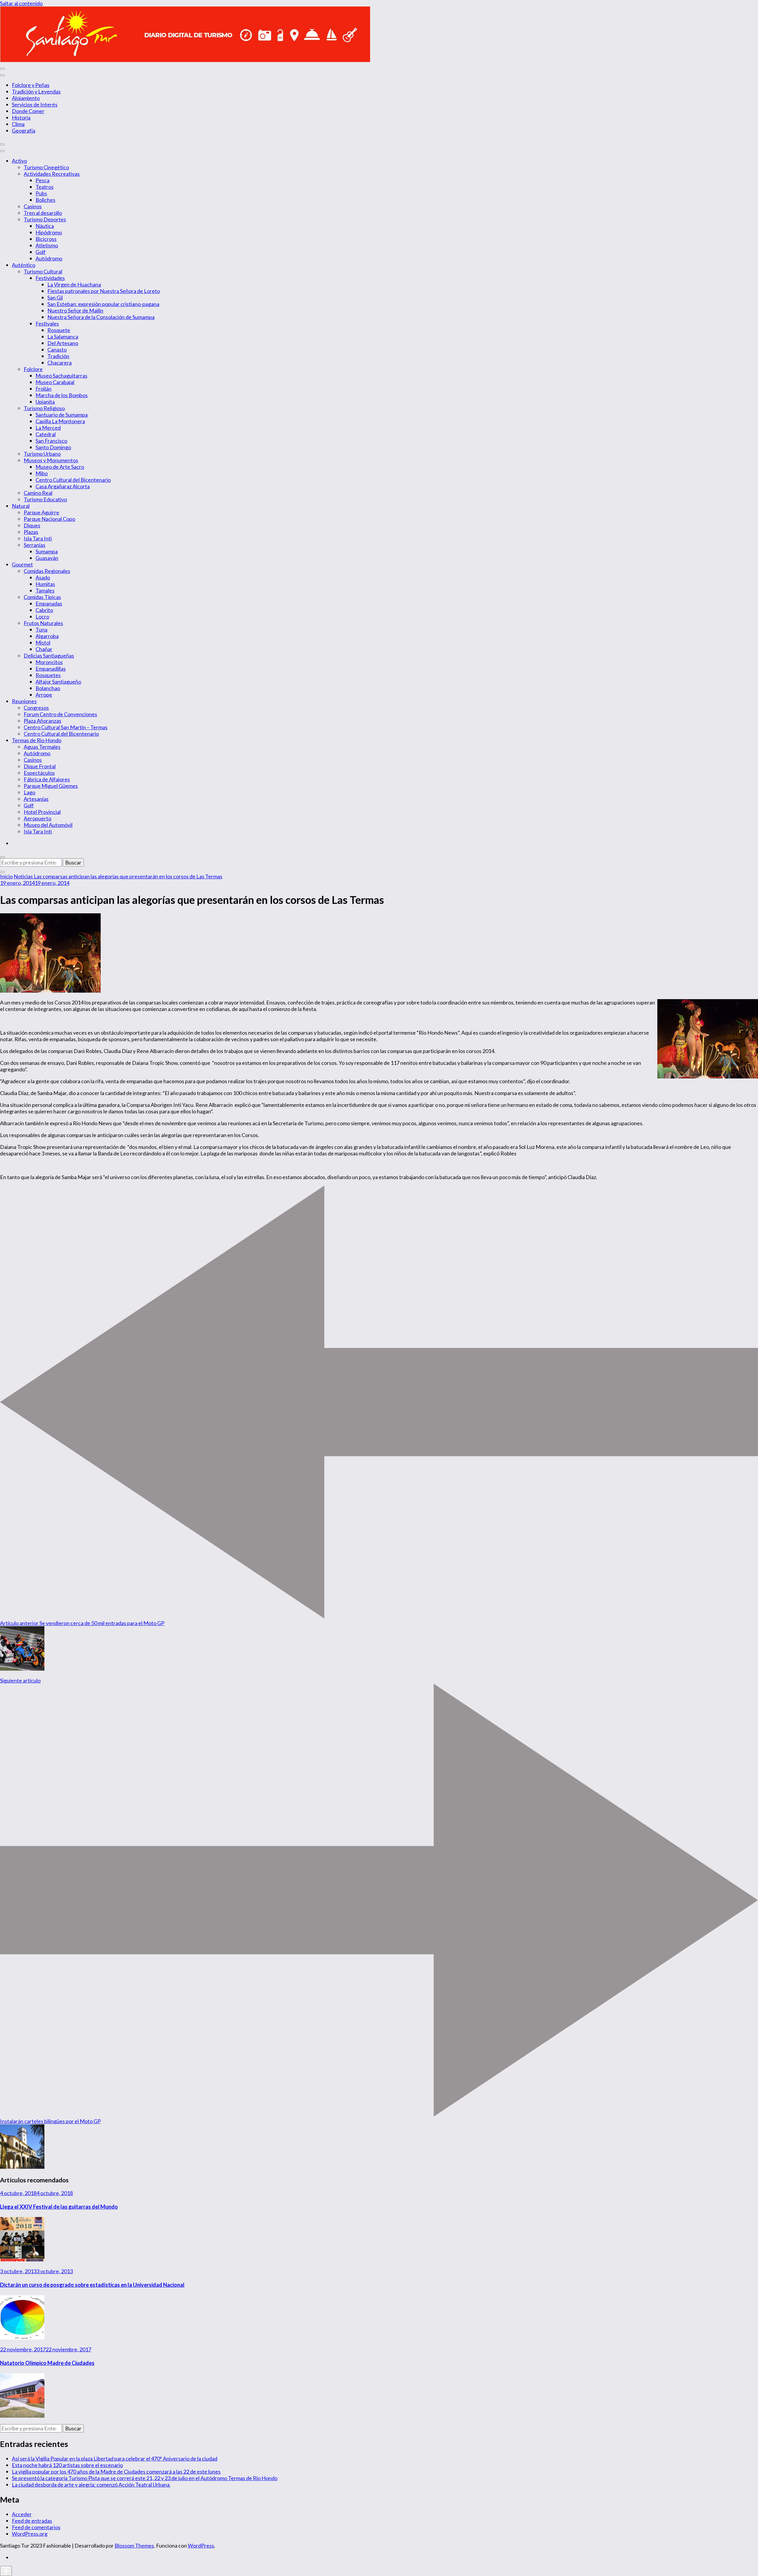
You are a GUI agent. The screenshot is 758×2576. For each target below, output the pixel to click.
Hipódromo (49, 232)
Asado (43, 577)
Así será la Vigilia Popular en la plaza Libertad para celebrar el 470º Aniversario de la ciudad (115, 2459)
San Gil (55, 297)
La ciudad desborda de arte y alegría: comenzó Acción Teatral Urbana (91, 2485)
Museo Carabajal (55, 382)
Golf (41, 252)
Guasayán (47, 558)
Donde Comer (28, 111)
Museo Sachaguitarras (61, 376)
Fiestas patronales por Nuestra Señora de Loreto (104, 291)
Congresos (36, 708)
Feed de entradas (32, 2521)
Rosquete (59, 330)
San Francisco (51, 441)
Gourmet (22, 564)
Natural (21, 506)
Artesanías (36, 799)
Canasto (57, 350)
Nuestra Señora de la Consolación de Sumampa (101, 317)
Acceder (22, 2514)
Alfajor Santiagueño (58, 682)
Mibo (42, 473)
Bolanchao (48, 688)
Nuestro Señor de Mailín (75, 310)
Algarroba (47, 636)
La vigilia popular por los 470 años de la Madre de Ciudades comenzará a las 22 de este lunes (116, 2472)
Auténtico (24, 265)
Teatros (45, 187)
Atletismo (47, 245)
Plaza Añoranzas (42, 721)
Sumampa (47, 551)
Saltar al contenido (21, 3)
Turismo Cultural (43, 271)
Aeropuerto (37, 818)
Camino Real (38, 493)
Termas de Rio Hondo (37, 740)
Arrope (44, 695)
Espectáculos (39, 773)
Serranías (34, 545)
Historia (21, 117)
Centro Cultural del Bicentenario (73, 480)
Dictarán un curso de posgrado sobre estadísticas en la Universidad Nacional (92, 2285)
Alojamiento (26, 98)
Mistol (43, 643)
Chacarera (60, 363)
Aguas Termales (42, 747)
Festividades (50, 278)
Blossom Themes (134, 2546)
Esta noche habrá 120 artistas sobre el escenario (67, 2465)
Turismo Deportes (45, 219)
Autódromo (49, 258)
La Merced (48, 428)
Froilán (44, 389)
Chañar (44, 649)
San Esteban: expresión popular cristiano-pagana (103, 304)
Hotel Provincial (42, 812)
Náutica (45, 226)
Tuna (41, 629)
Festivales (47, 323)
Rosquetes (48, 675)
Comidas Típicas (42, 597)
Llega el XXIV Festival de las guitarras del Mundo (59, 2207)
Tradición (58, 356)
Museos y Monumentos (51, 460)
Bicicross (46, 239)
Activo (19, 161)
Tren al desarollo (43, 213)
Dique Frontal (40, 766)
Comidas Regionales (47, 571)
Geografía (24, 131)
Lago (29, 792)
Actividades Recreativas (52, 174)
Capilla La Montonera (60, 421)
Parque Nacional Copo (49, 519)
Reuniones (24, 701)
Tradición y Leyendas (36, 91)
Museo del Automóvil (48, 825)
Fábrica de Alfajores (47, 779)
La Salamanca (63, 337)
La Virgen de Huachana (74, 284)
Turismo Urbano (42, 454)
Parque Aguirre (41, 512)
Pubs (41, 193)
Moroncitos (49, 662)
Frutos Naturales (43, 623)
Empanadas (49, 603)
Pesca (42, 180)
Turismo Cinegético (46, 167)
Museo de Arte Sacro (60, 467)
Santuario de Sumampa (62, 415)
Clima (18, 124)
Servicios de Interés (35, 104)
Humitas (45, 584)
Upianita (45, 402)
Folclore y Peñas (31, 85)
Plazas (31, 532)
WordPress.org (30, 2534)
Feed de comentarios (36, 2527)
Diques (32, 525)
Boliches (45, 200)
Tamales (45, 590)
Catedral (46, 434)
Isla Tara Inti (38, 538)
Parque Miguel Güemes (51, 786)
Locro (42, 616)
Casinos (33, 206)
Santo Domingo (53, 447)
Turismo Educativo (45, 499)
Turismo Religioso (44, 408)
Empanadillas (51, 669)
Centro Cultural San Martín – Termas (66, 727)
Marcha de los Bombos (62, 395)
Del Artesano (63, 343)
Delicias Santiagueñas (49, 656)
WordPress (201, 2546)
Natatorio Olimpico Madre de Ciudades (47, 2363)
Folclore (33, 369)
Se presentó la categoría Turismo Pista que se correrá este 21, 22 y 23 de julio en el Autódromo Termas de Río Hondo (145, 2478)
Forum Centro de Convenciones (60, 714)
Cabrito (44, 610)
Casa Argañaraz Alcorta (63, 486)
